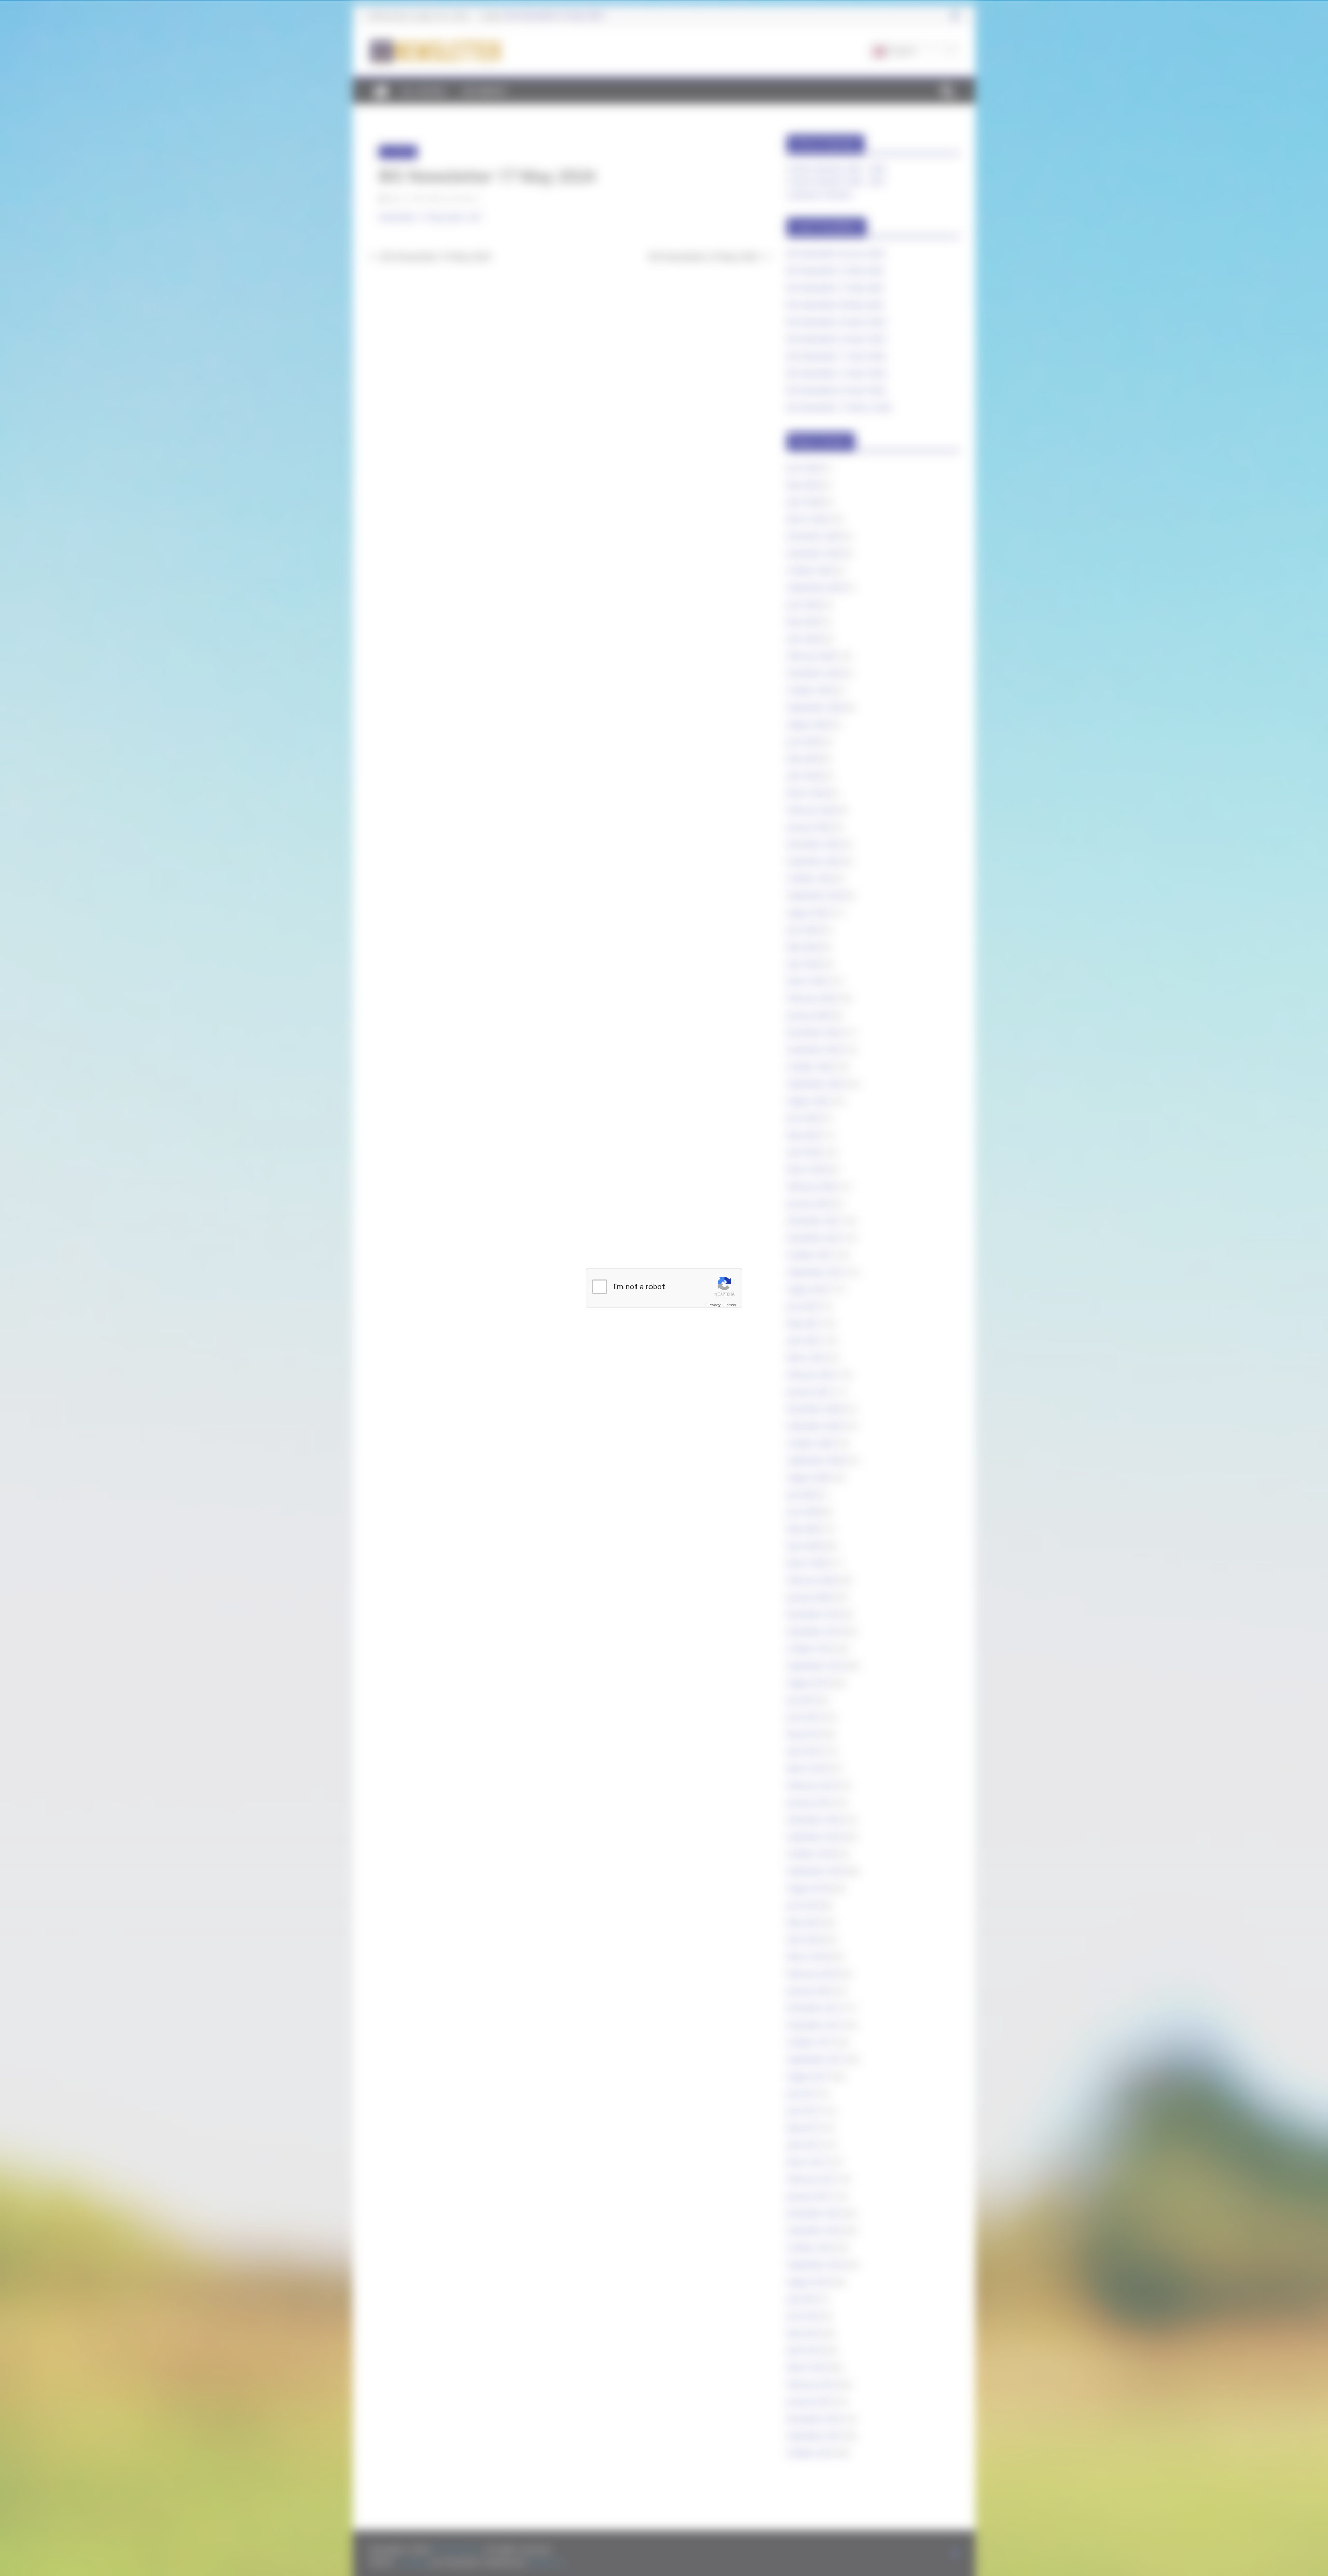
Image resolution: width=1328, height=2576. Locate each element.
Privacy (714, 1305)
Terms (730, 1305)
